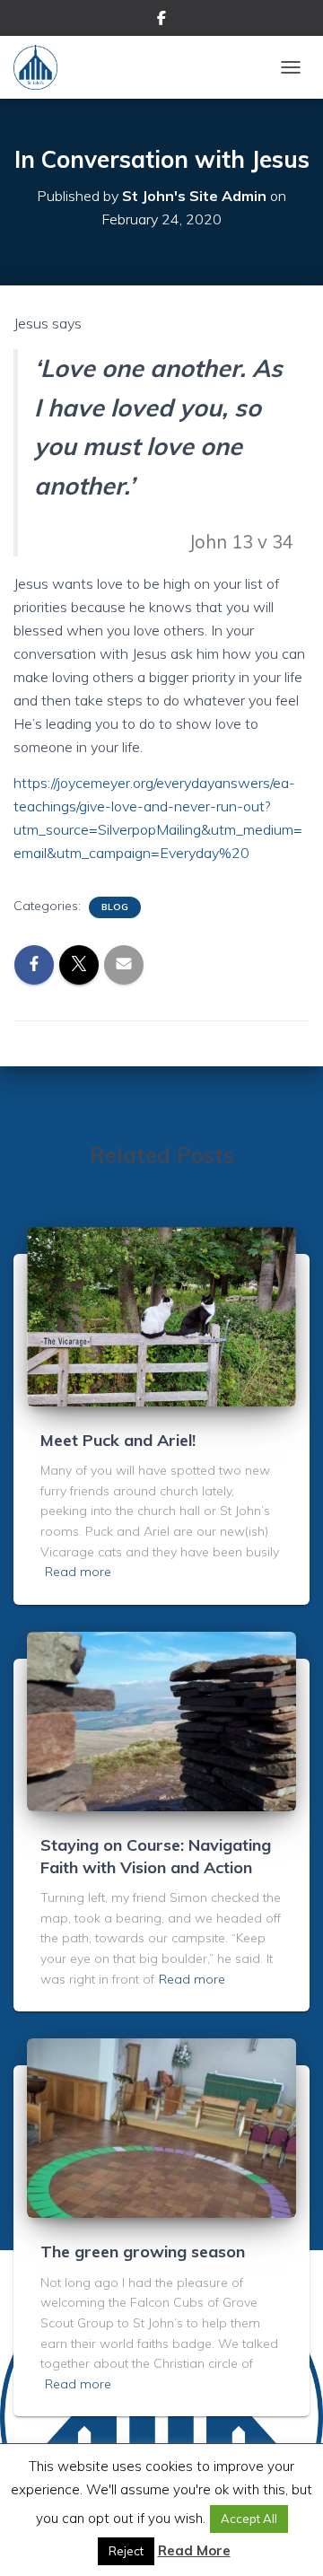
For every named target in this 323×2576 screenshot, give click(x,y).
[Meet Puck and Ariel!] (161, 1315)
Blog (115, 907)
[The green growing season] (161, 2127)
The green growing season (143, 2252)
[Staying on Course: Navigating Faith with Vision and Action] (161, 1720)
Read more (78, 1572)
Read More (194, 2550)
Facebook (161, 21)
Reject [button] (126, 2551)
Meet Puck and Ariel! (118, 1440)
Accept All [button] (249, 2519)
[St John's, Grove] (42, 67)
